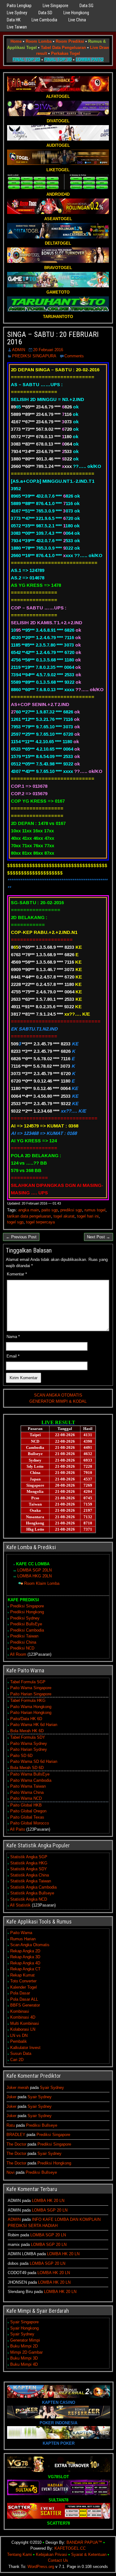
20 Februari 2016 (48, 350)
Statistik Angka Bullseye (32, 1893)
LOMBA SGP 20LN (34, 1570)
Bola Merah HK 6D (27, 1731)
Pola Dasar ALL (24, 1999)
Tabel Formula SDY (28, 1737)
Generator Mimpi (25, 2340)
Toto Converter (23, 1981)
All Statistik (20, 1905)
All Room (18, 1654)
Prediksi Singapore (27, 1606)
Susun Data (21, 2053)
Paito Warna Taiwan (28, 1786)
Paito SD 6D (21, 1756)
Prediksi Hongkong (27, 1612)
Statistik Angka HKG (29, 1863)
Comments (74, 356)
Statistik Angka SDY (29, 1869)
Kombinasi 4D (23, 2017)
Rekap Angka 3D (25, 1957)
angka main (29, 1210)
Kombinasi (20, 2011)
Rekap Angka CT (25, 1969)
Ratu (11, 2125)
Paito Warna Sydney (29, 1743)
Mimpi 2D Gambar (26, 2352)
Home (16, 41)
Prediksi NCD (22, 1648)
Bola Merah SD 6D (27, 1768)
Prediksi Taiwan (24, 1636)
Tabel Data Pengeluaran (63, 48)
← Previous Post (21, 1237)
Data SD (45, 13)
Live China (77, 20)
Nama (13, 1337)
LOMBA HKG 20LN (34, 1576)
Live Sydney (17, 13)
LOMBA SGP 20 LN (50, 2210)
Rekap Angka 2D (25, 1951)
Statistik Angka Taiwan (31, 1881)
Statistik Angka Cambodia (33, 1887)
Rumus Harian (23, 1939)
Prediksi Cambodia (27, 1630)
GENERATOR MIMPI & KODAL (58, 1401)
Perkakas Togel (66, 53)
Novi (11, 2172)
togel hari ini (88, 1216)
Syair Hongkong (24, 2328)
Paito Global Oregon (28, 1811)
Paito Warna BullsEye (30, 1774)
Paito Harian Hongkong (31, 1713)
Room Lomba (39, 41)
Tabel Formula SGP (28, 1682)
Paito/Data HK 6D (26, 1719)
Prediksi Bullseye (42, 2125)
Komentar (17, 1274)
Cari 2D (17, 2060)
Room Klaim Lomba (42, 1583)
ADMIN (19, 350)
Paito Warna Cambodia (31, 1780)
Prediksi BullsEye (26, 1624)
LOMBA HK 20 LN (48, 2201)
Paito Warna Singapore (31, 1688)
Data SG (86, 6)
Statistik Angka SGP (29, 1857)
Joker (11, 2097)
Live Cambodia (44, 20)
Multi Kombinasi (25, 2023)
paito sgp (50, 1210)
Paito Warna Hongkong (31, 1707)
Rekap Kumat (22, 1975)
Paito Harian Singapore (31, 1694)
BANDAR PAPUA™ (84, 2542)
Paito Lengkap (19, 6)
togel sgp (15, 1222)
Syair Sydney (52, 2088)
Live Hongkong (76, 13)
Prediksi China (23, 1642)
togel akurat (64, 1216)
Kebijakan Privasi (52, 2554)
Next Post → (99, 1237)
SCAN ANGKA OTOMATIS (58, 1395)
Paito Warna (21, 1933)
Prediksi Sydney (25, 1618)
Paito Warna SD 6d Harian (34, 1761)
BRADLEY (16, 2135)
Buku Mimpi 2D (24, 2346)
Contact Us (58, 2560)
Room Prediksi (70, 41)
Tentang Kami (19, 2554)
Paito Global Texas (27, 1817)
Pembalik (19, 2041)
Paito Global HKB (26, 1805)
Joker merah (18, 2088)
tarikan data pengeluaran (29, 1216)
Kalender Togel (24, 1987)
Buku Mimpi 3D (24, 2358)
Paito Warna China (27, 1792)
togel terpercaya (40, 1222)
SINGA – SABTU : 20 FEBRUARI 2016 (53, 338)
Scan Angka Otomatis (30, 1945)
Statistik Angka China (30, 1875)
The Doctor (16, 2144)
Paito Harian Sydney (29, 1749)
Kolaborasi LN (23, 2029)
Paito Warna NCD (26, 1798)
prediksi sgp (71, 1210)
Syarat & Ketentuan (89, 2554)
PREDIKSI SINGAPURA (34, 356)
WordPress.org (41, 2567)
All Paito (17, 1829)
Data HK (14, 20)
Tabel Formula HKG (28, 1700)
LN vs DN (19, 2036)
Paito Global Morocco (30, 1823)
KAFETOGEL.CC (70, 2548)
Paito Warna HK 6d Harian (34, 1725)
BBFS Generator (25, 2005)
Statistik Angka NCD (29, 1899)
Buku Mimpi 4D (24, 2364)
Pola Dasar (20, 1993)
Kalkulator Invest (25, 2048)
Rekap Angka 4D (25, 1963)
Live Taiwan (17, 27)
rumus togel (95, 1210)
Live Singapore (56, 6)
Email (13, 1356)
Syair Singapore (24, 2322)
